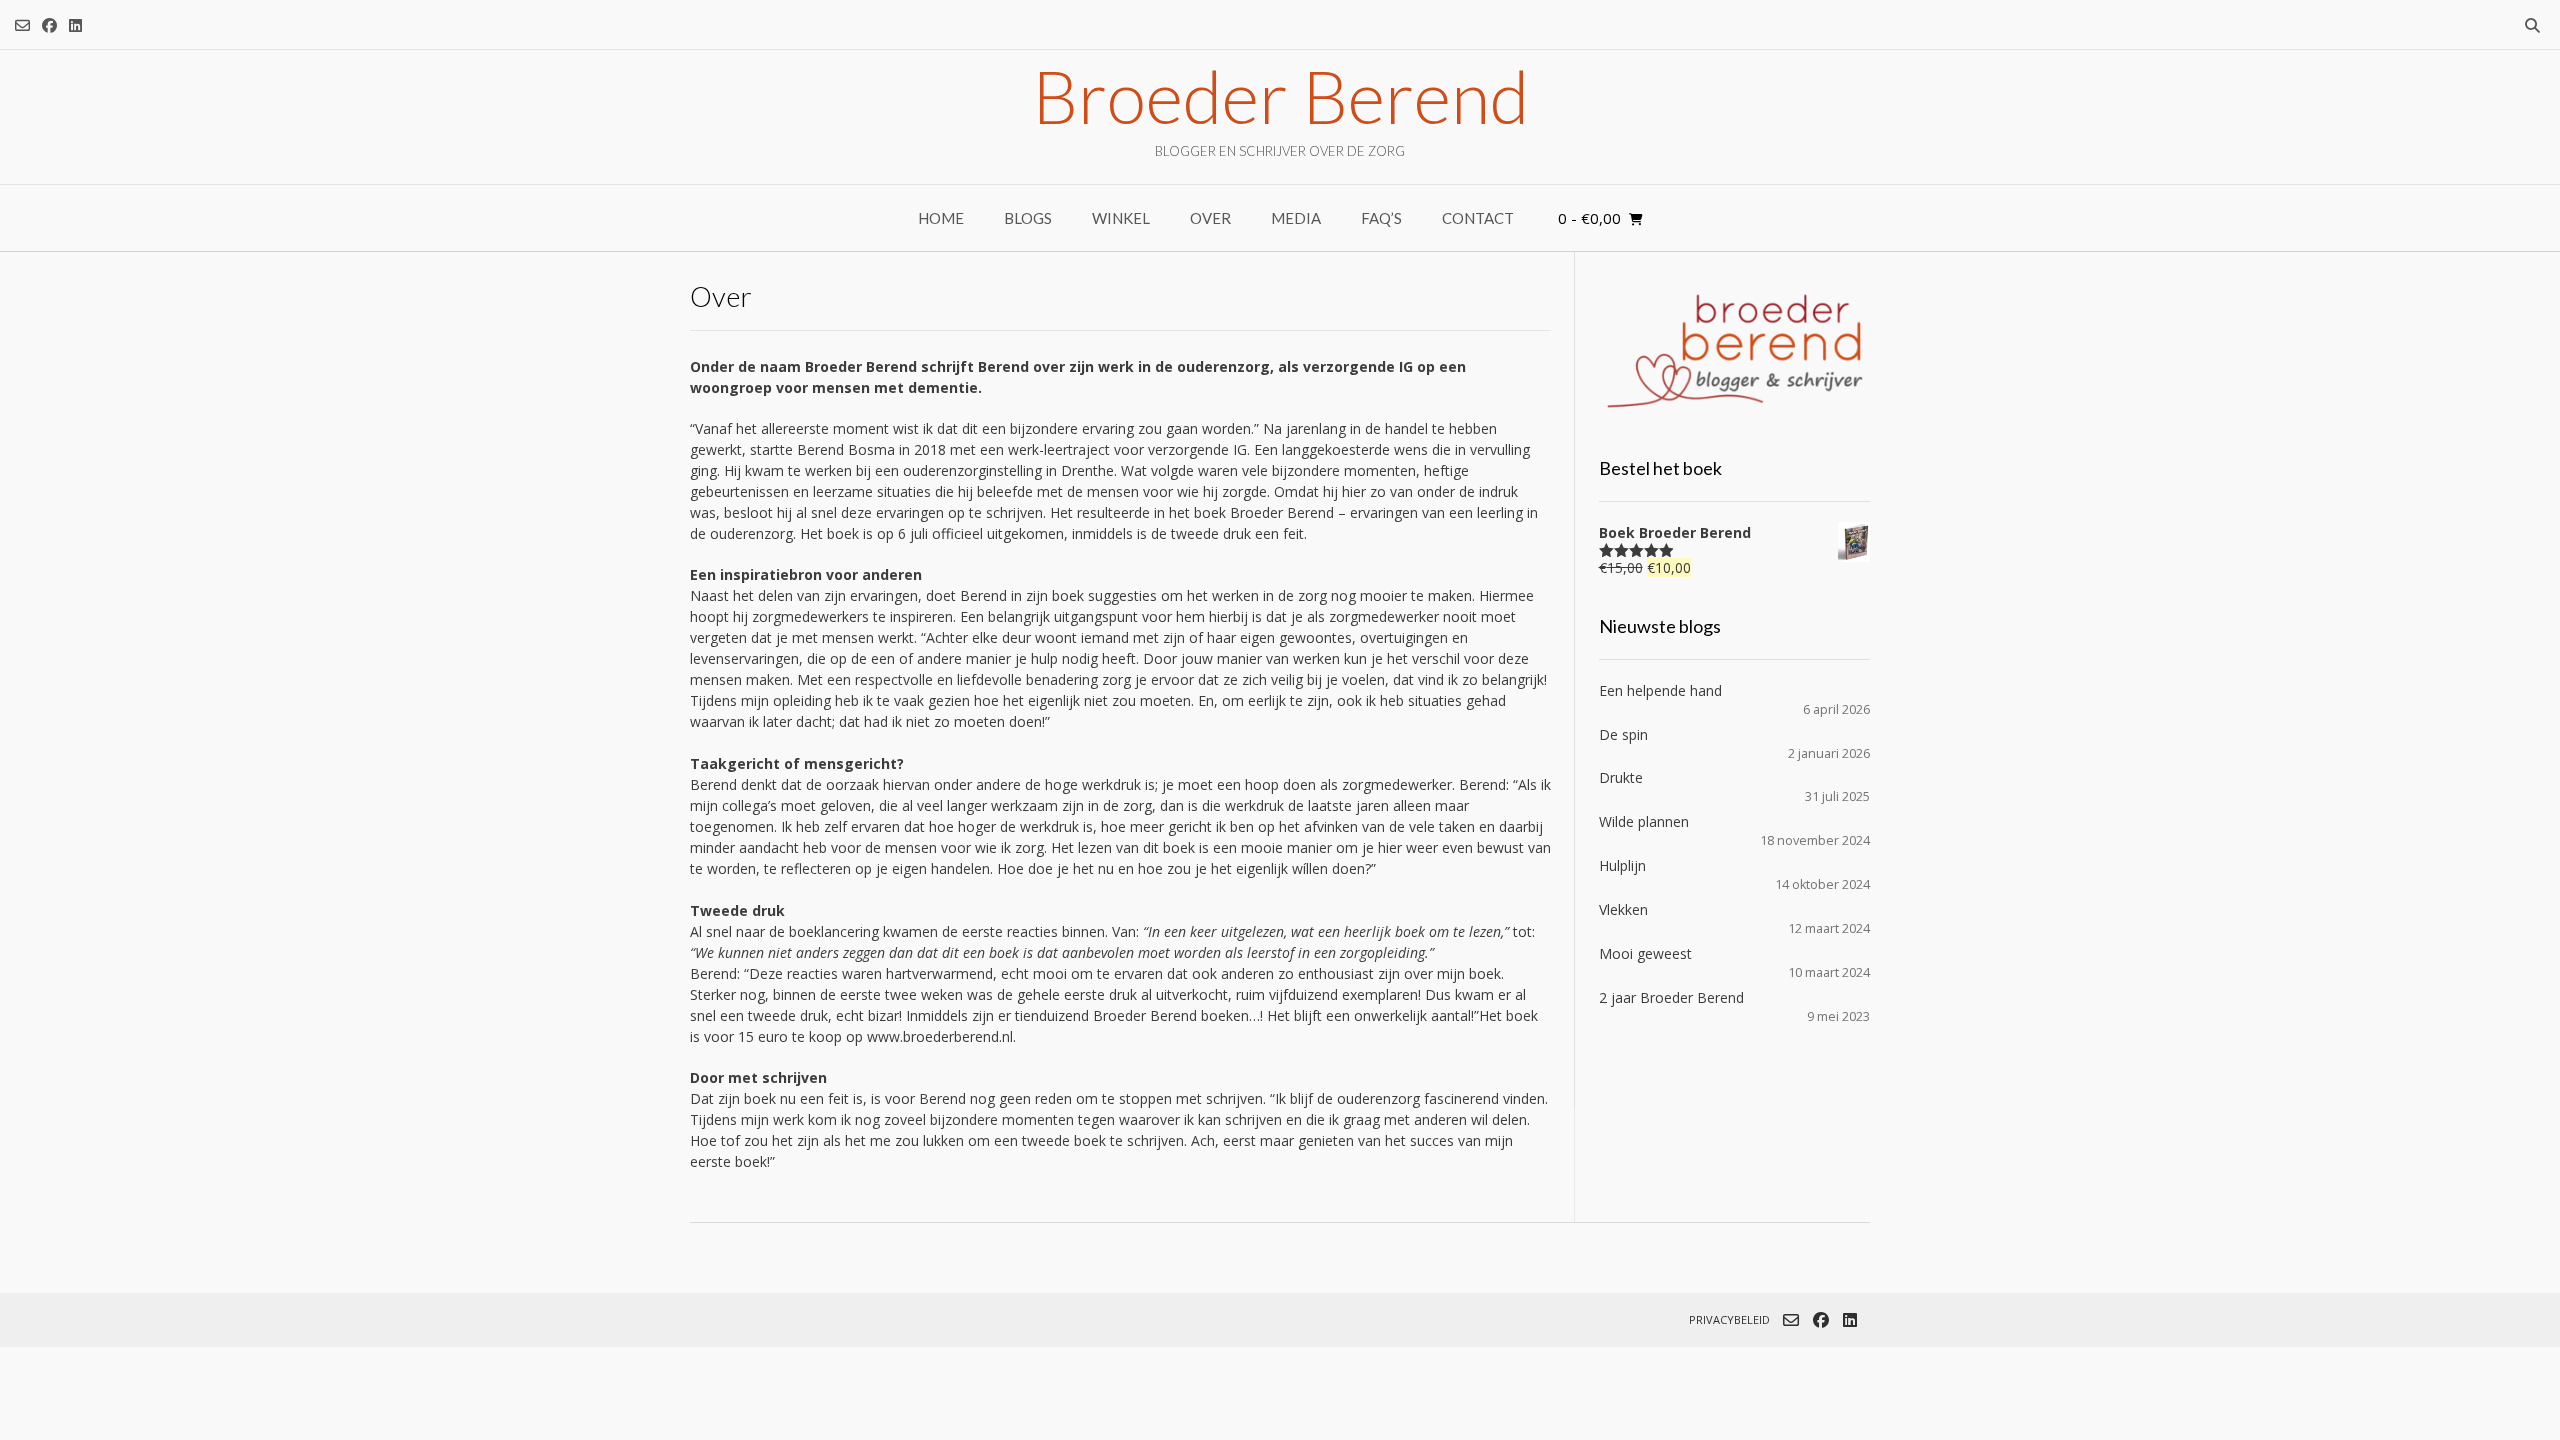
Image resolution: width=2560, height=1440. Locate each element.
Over (1210, 218)
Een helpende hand (1660, 690)
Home (941, 218)
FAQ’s (1381, 218)
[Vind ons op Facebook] (49, 25)
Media (1296, 218)
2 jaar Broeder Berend (1671, 997)
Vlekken (1623, 909)
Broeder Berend (1280, 96)
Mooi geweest (1645, 953)
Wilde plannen (1644, 821)
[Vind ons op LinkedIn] (75, 25)
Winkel (1121, 218)
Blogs (1028, 218)
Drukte (1621, 777)
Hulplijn (1622, 865)
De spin (1623, 734)
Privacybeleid (1729, 1319)
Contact (1478, 218)
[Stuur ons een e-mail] (22, 25)
